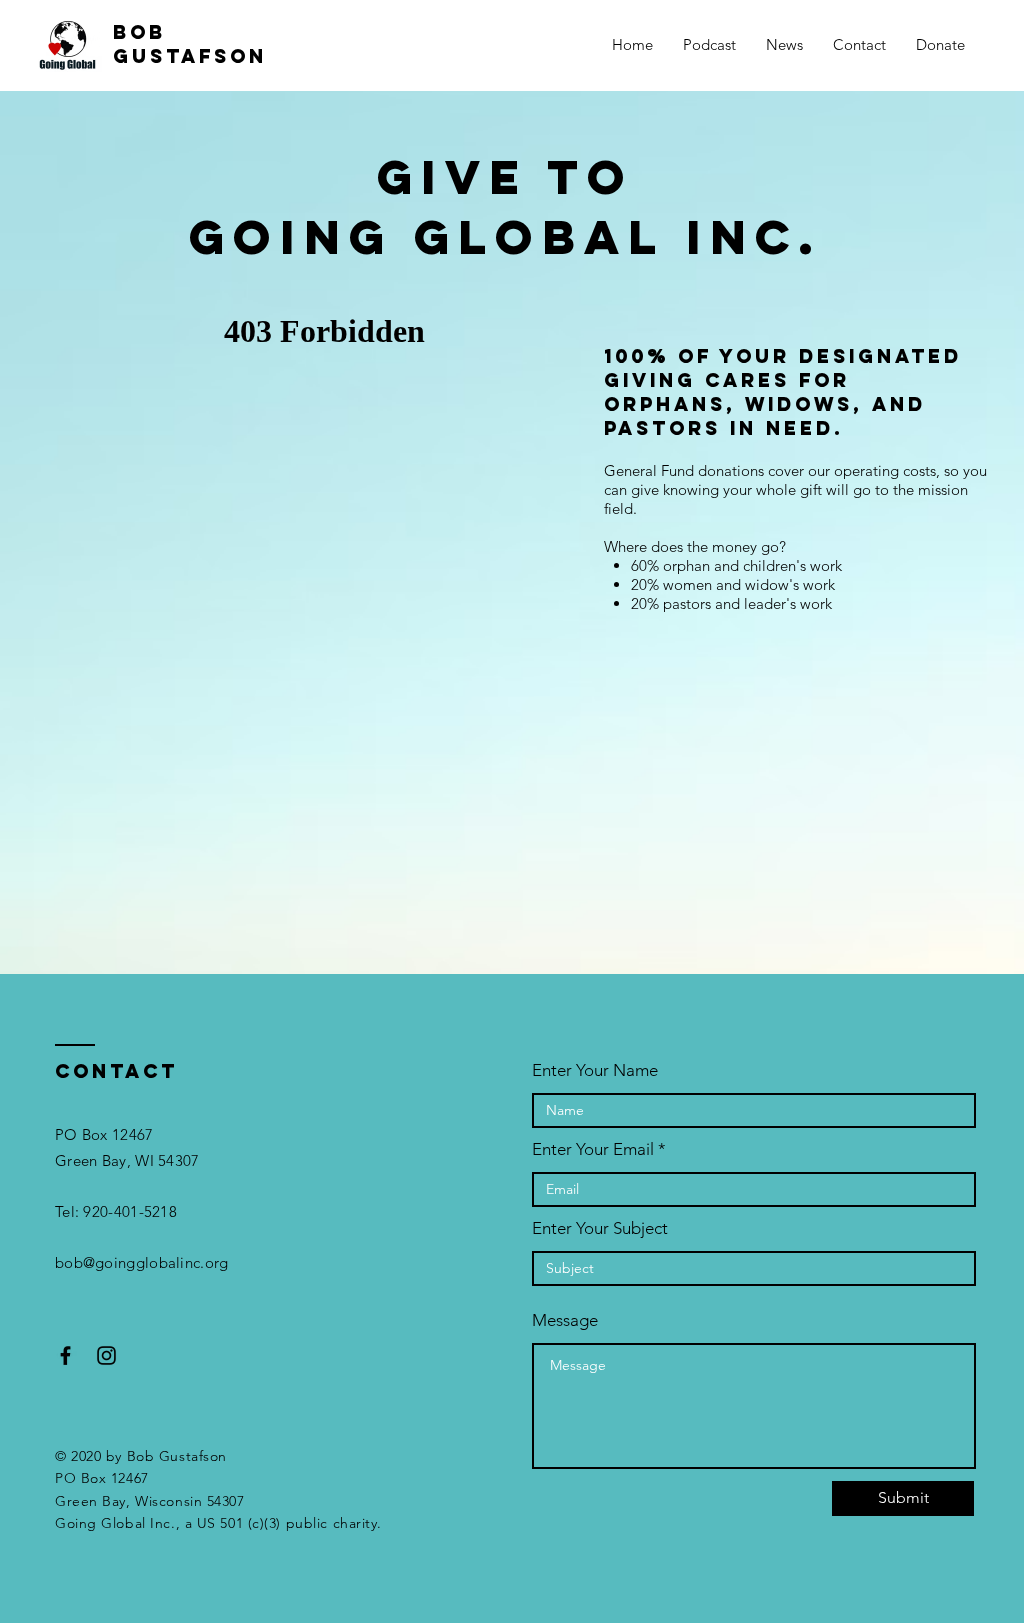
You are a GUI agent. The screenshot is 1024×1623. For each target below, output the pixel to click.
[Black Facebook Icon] (65, 1355)
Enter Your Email (593, 1149)
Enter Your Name (595, 1070)
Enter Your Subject (600, 1228)
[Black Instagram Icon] (106, 1355)
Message (565, 1320)
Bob (139, 32)
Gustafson (190, 56)
